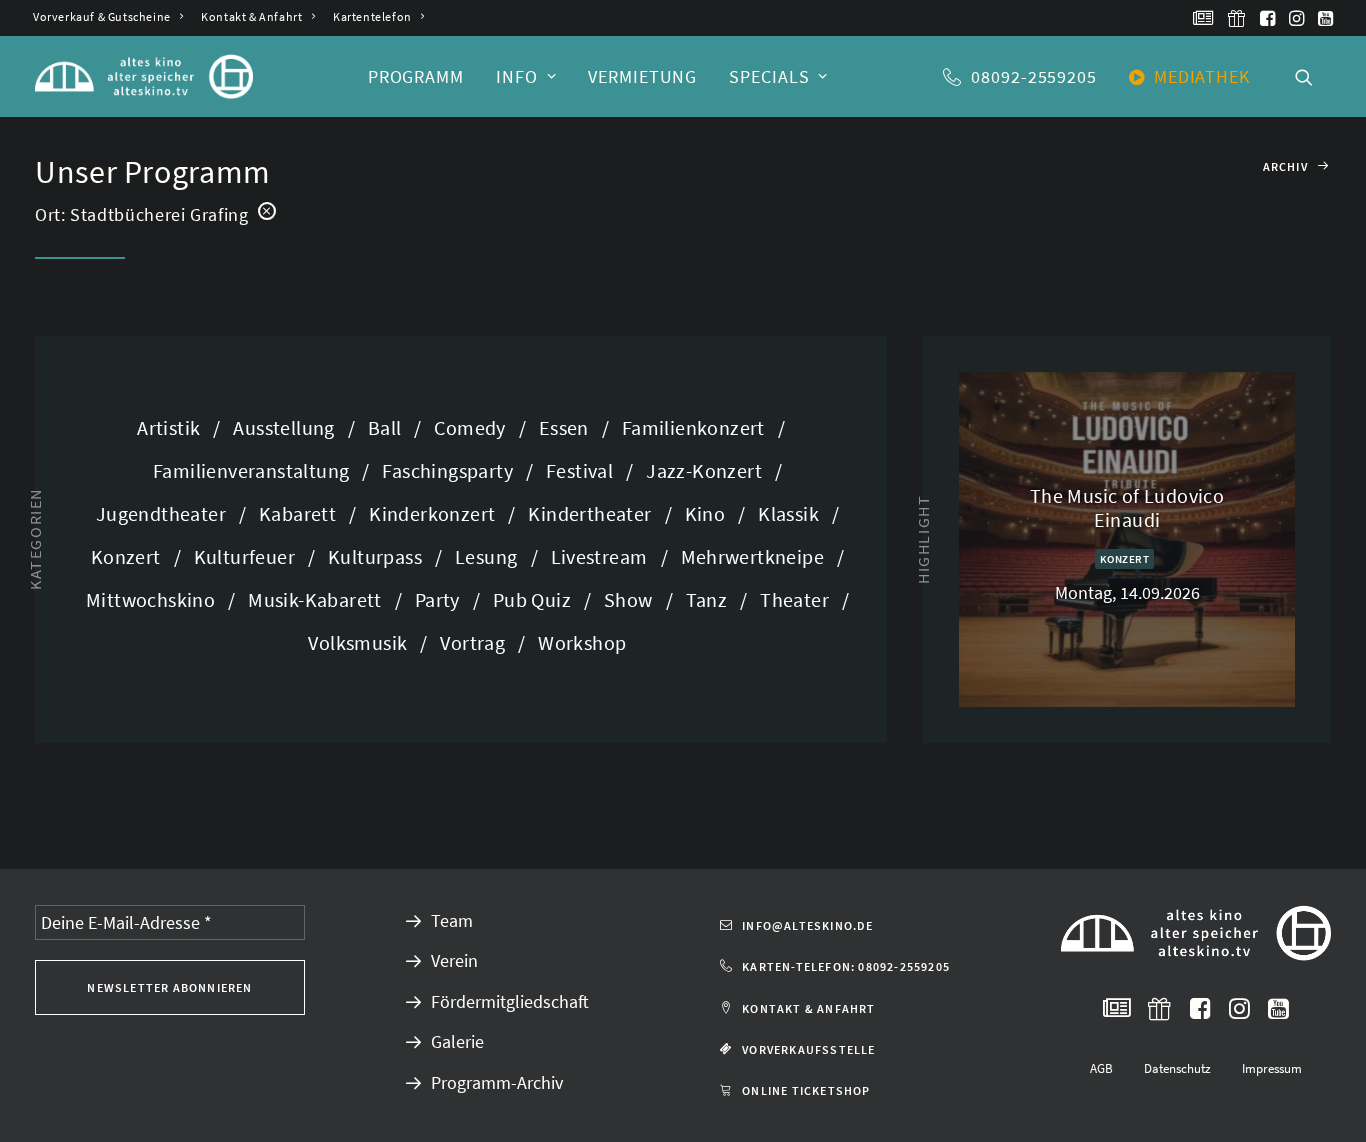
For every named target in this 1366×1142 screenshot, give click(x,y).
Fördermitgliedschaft (510, 1001)
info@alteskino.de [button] (807, 925)
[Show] (632, 599)
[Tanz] (710, 599)
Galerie (457, 1041)
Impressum (1272, 1068)
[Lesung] (489, 556)
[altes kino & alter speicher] (144, 76)
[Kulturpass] (378, 556)
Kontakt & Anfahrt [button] (808, 1008)
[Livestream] (603, 556)
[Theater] (798, 599)
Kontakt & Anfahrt (251, 16)
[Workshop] (575, 642)
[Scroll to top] (1325, 1098)
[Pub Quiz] (535, 599)
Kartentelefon (372, 16)
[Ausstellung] (287, 427)
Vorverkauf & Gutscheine (102, 16)
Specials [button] (769, 76)
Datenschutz (1177, 1068)
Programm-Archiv (497, 1082)
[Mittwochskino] (154, 599)
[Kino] (709, 513)
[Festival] (583, 470)
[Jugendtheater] (164, 513)
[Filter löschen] (267, 210)
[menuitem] (108, 16)
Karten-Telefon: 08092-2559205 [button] (846, 966)
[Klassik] (792, 513)
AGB (1101, 1068)
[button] (1203, 18)
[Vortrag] (476, 642)
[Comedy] (473, 427)
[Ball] (388, 427)
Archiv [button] (1285, 166)
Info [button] (517, 76)
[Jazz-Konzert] (707, 470)
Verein (454, 960)
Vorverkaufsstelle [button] (808, 1049)
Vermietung (642, 76)
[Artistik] (178, 427)
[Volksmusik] (361, 642)
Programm (416, 76)
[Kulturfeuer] (248, 556)
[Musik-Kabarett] (318, 599)
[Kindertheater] (593, 513)
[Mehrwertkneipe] (756, 556)
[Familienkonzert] (697, 427)
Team (452, 920)
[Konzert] (129, 556)
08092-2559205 (1034, 76)
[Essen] (567, 427)
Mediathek (1202, 76)
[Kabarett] (301, 513)
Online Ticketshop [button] (806, 1090)
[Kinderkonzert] (435, 513)
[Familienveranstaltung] (254, 470)
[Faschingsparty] (451, 470)
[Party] (441, 599)
